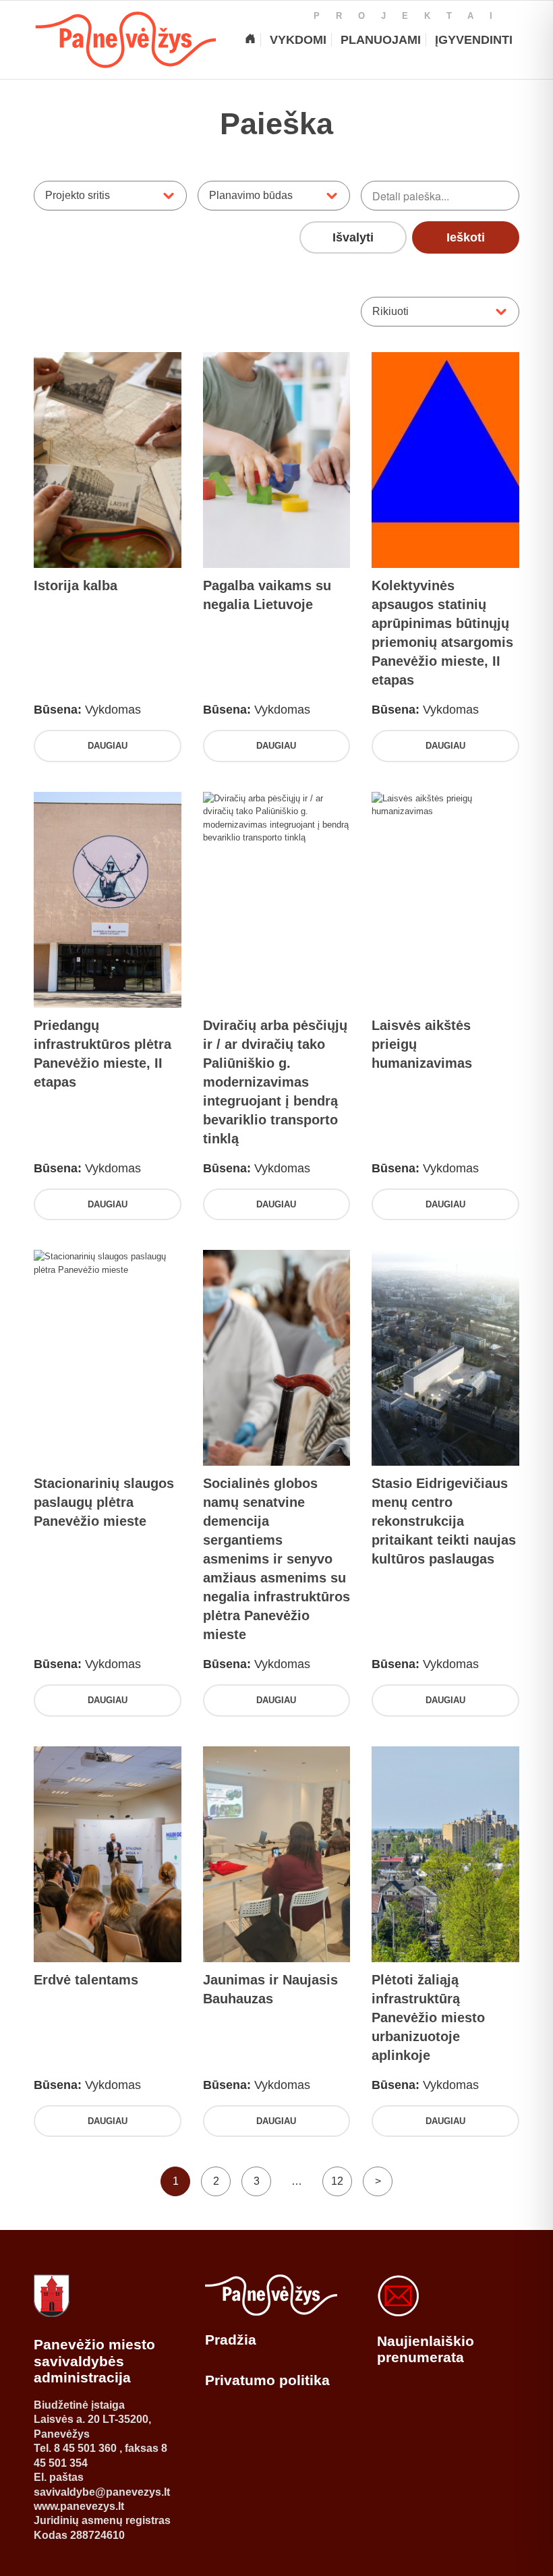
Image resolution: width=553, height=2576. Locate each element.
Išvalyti (353, 237)
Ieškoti (466, 237)
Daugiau (108, 746)
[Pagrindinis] (250, 40)
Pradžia (231, 2340)
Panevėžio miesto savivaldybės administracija (94, 2361)
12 (337, 2181)
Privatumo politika (267, 2380)
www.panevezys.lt (79, 2506)
